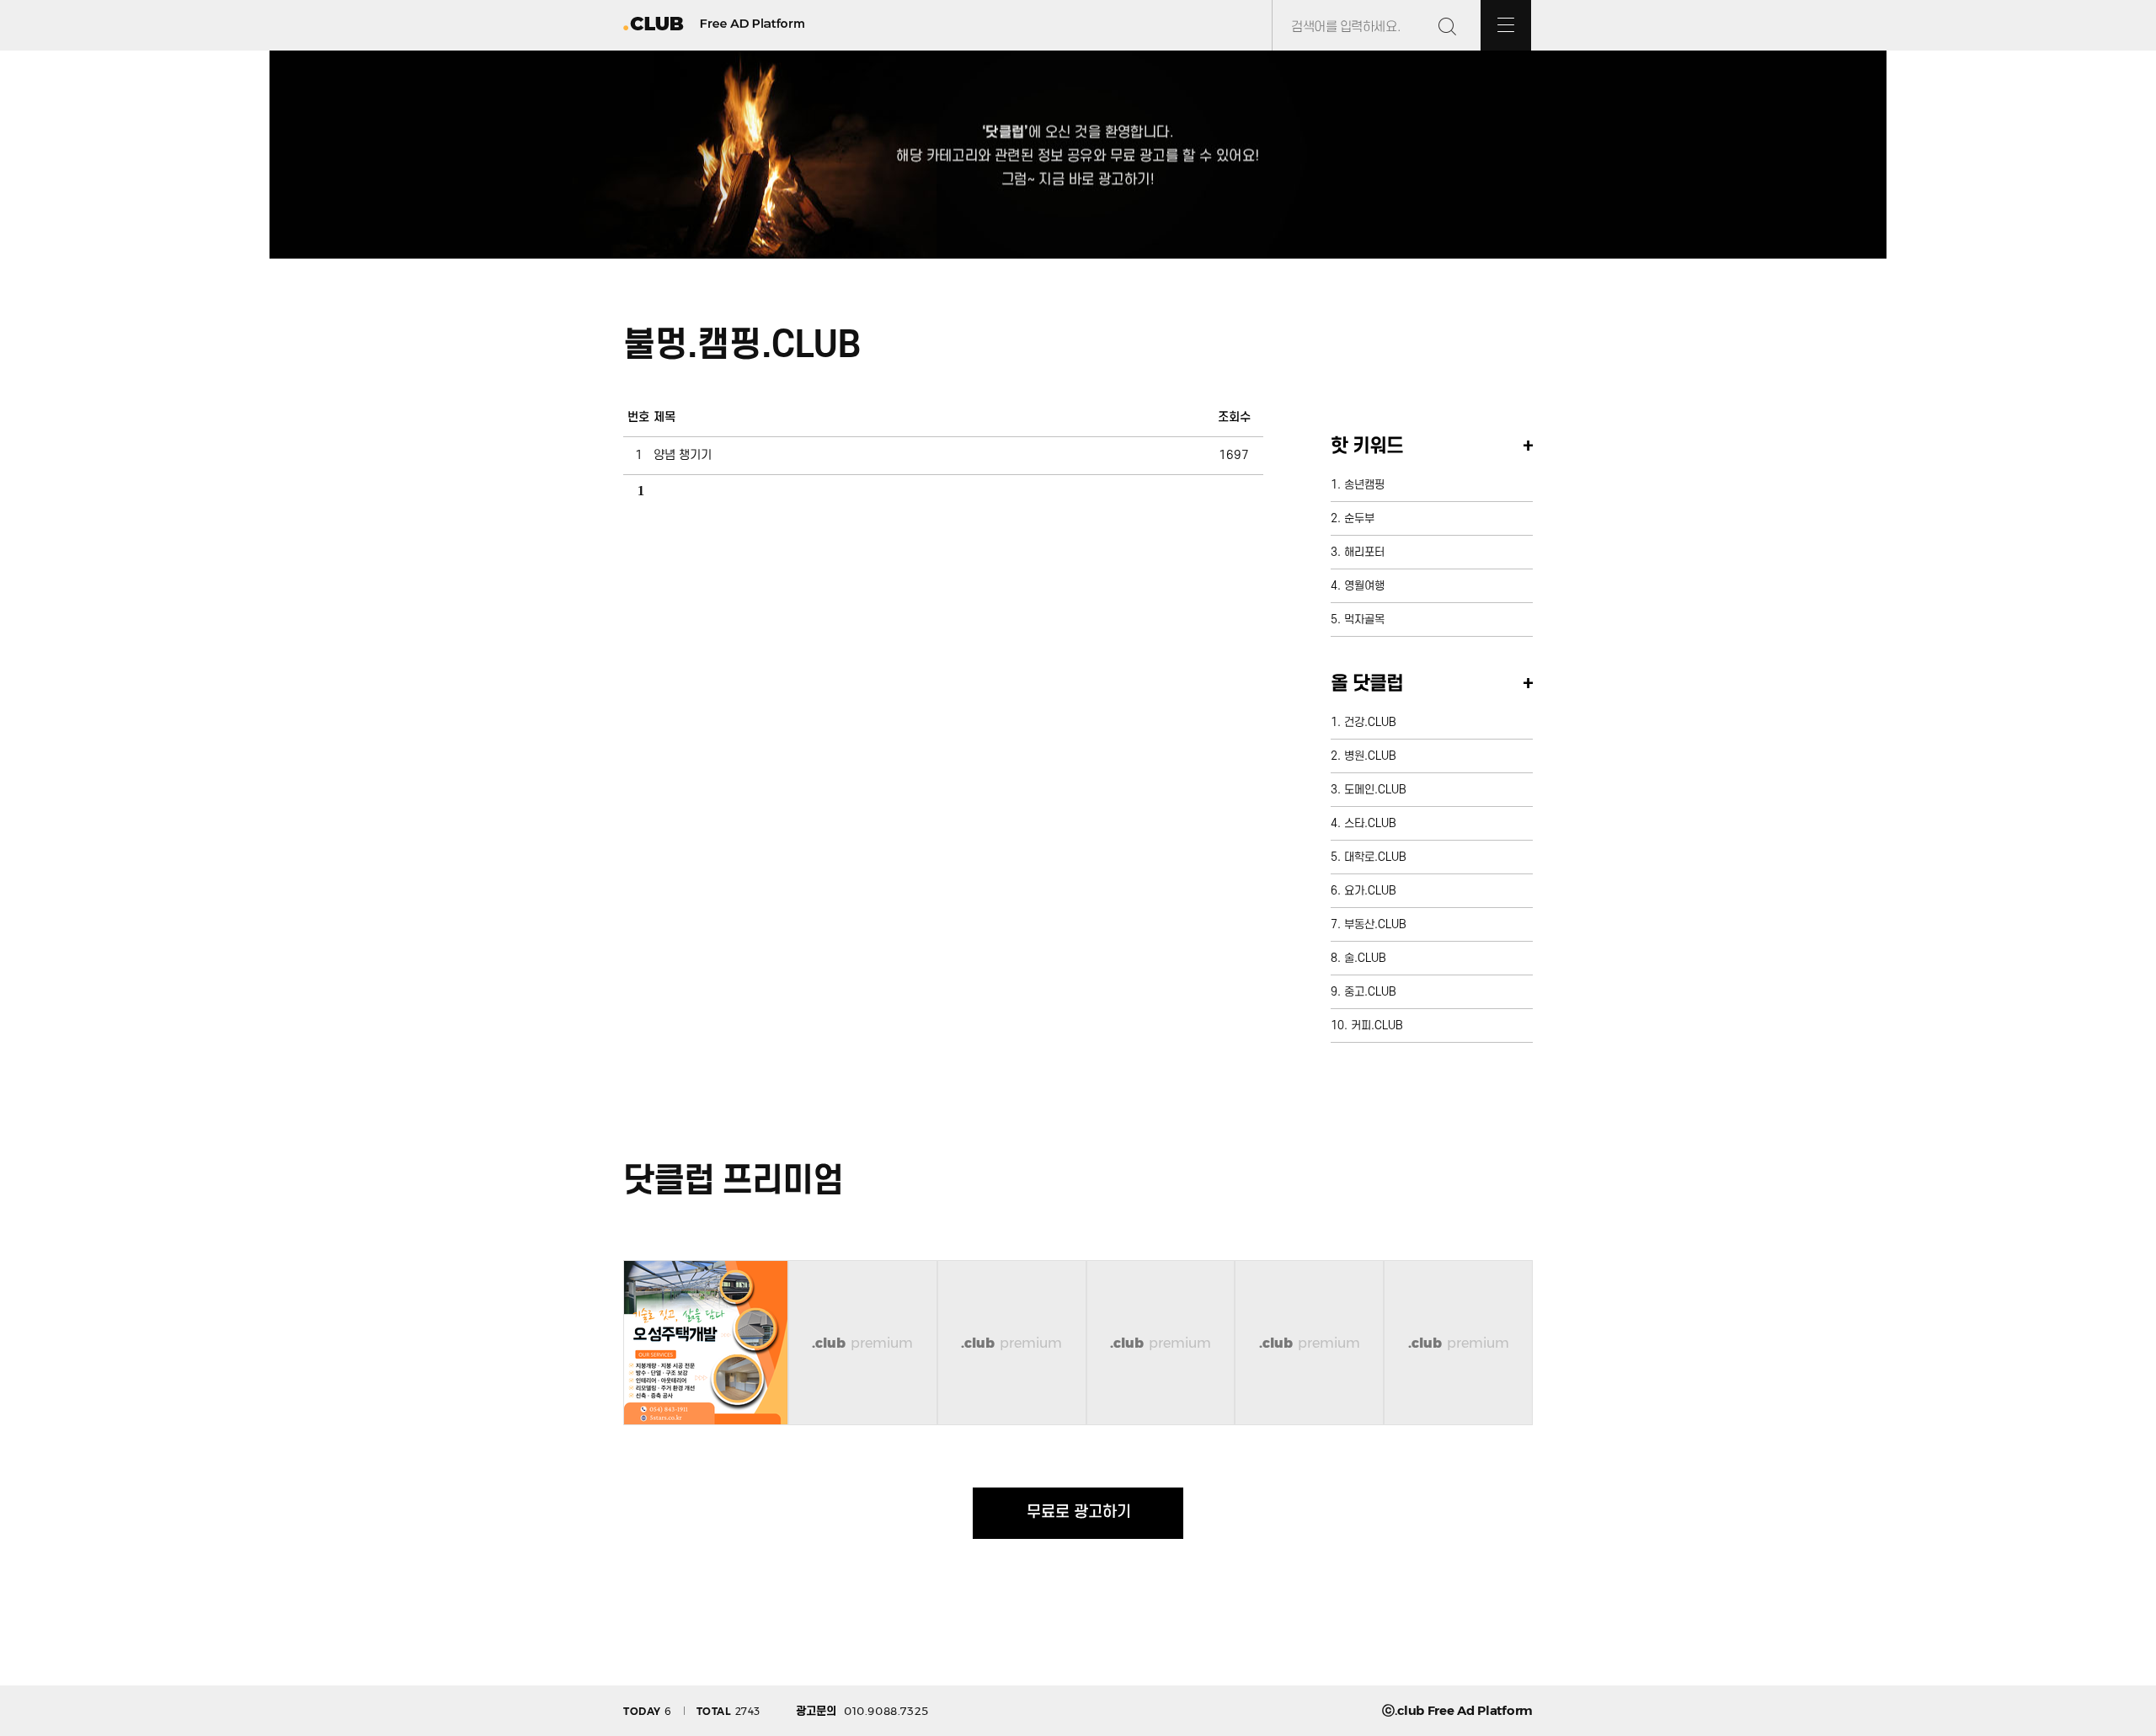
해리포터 (1364, 552)
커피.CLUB (1377, 1026)
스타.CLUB (1370, 823)
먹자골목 (1364, 620)
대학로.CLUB (1375, 857)
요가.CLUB (1370, 891)
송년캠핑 (1364, 485)
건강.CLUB (1370, 722)
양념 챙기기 (683, 455)
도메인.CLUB (1375, 790)
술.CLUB (1365, 958)
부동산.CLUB (1375, 924)
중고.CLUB (1370, 992)
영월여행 (1364, 586)
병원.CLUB (1370, 756)
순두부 (1359, 518)
